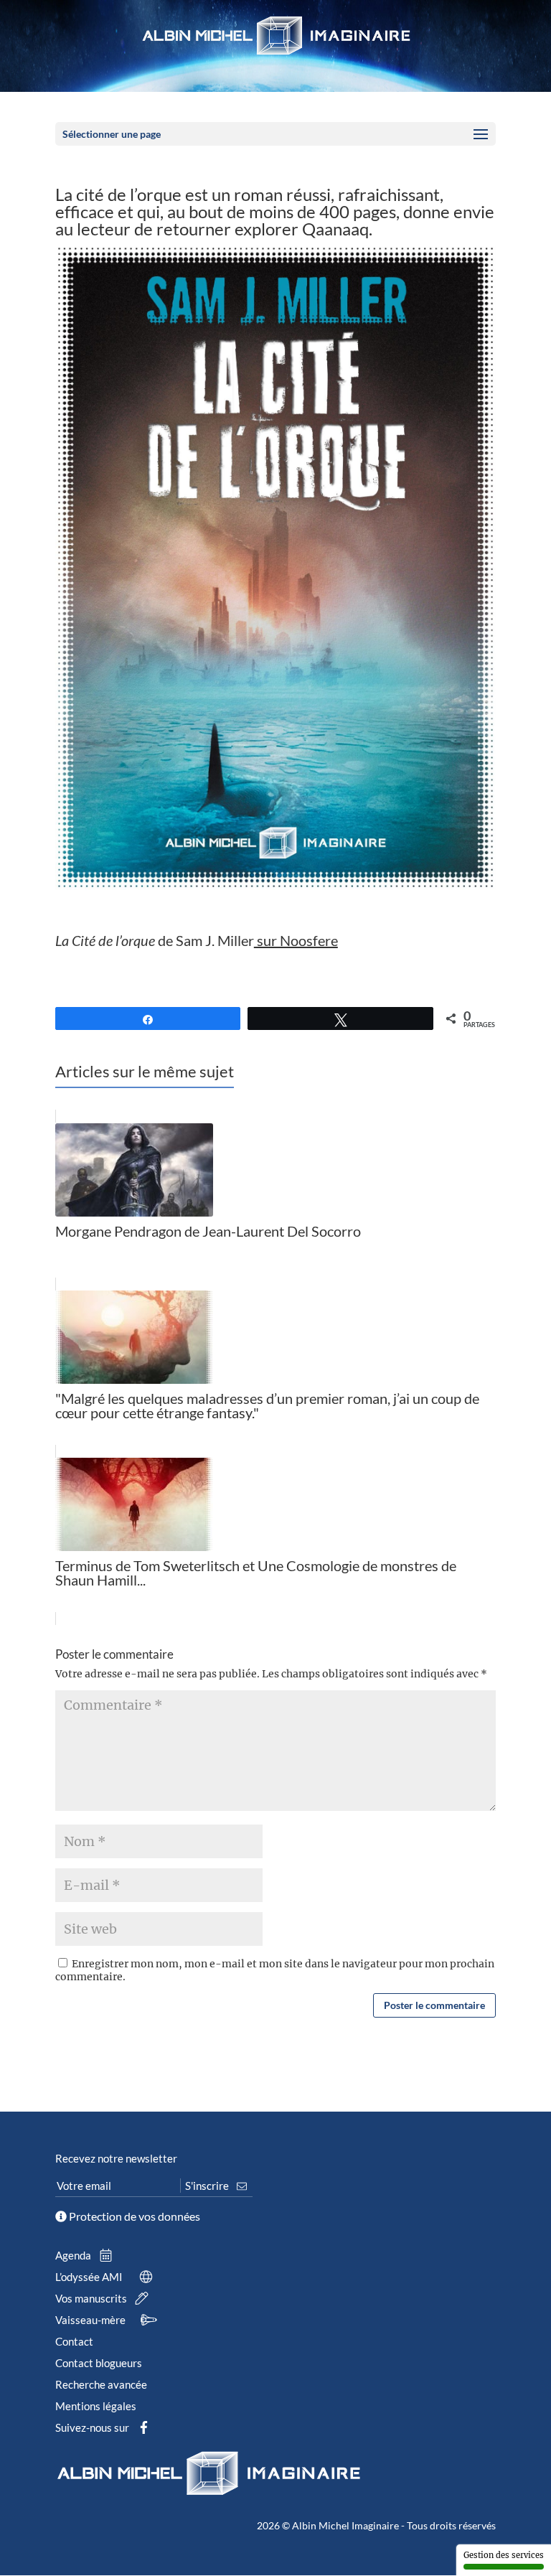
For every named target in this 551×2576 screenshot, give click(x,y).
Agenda (74, 2255)
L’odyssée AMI (90, 2277)
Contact (74, 2341)
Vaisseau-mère (91, 2320)
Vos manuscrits (92, 2298)
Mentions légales (96, 2406)
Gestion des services (504, 2555)
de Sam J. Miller (197, 940)
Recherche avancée (101, 2384)
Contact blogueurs (99, 2363)
